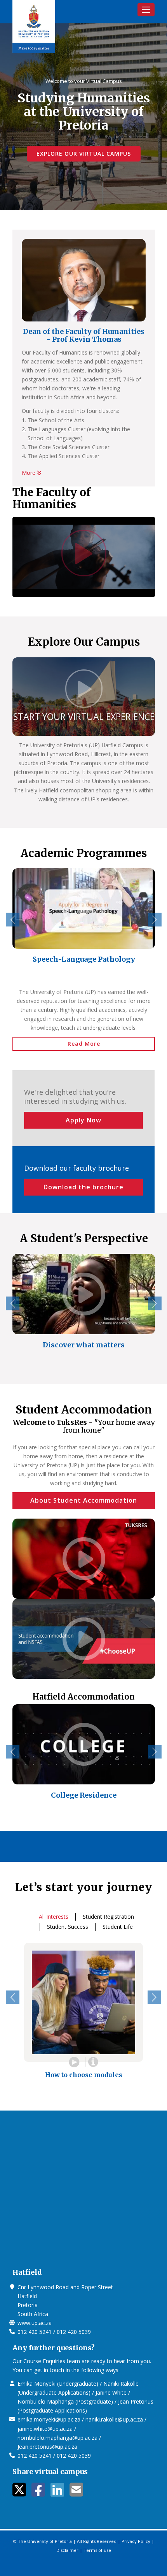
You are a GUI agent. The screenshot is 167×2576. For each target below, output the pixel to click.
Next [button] (155, 920)
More (29, 473)
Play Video (74, 2062)
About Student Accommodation (84, 1500)
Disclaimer (67, 2550)
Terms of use (97, 2550)
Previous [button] (13, 920)
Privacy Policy (136, 2541)
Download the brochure (83, 1187)
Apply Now (83, 1120)
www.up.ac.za (35, 2323)
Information (93, 2062)
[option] (84, 921)
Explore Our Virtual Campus (84, 154)
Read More (84, 1044)
